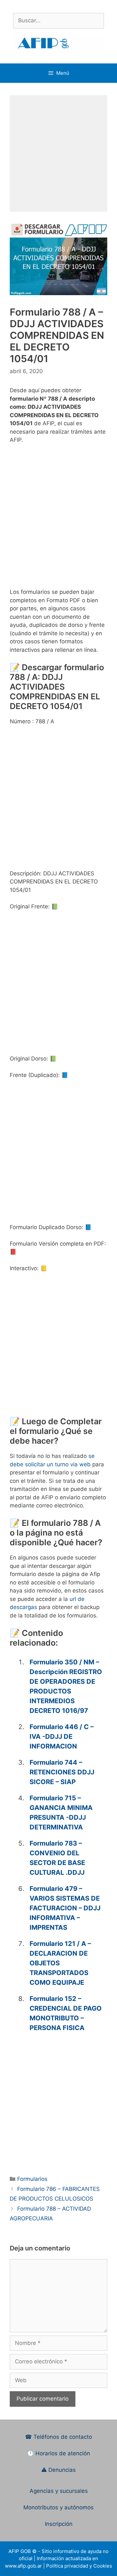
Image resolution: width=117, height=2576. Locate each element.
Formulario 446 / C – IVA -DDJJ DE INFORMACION (62, 1737)
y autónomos (77, 2507)
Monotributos (41, 2507)
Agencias (42, 2491)
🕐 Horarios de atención (58, 2453)
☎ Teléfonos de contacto (58, 2437)
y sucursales (71, 2491)
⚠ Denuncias (58, 2470)
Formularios (32, 2179)
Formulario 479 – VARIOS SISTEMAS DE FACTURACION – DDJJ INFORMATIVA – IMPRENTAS (65, 1908)
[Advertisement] (58, 153)
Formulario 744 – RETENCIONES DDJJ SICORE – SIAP (62, 1772)
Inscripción (59, 2524)
